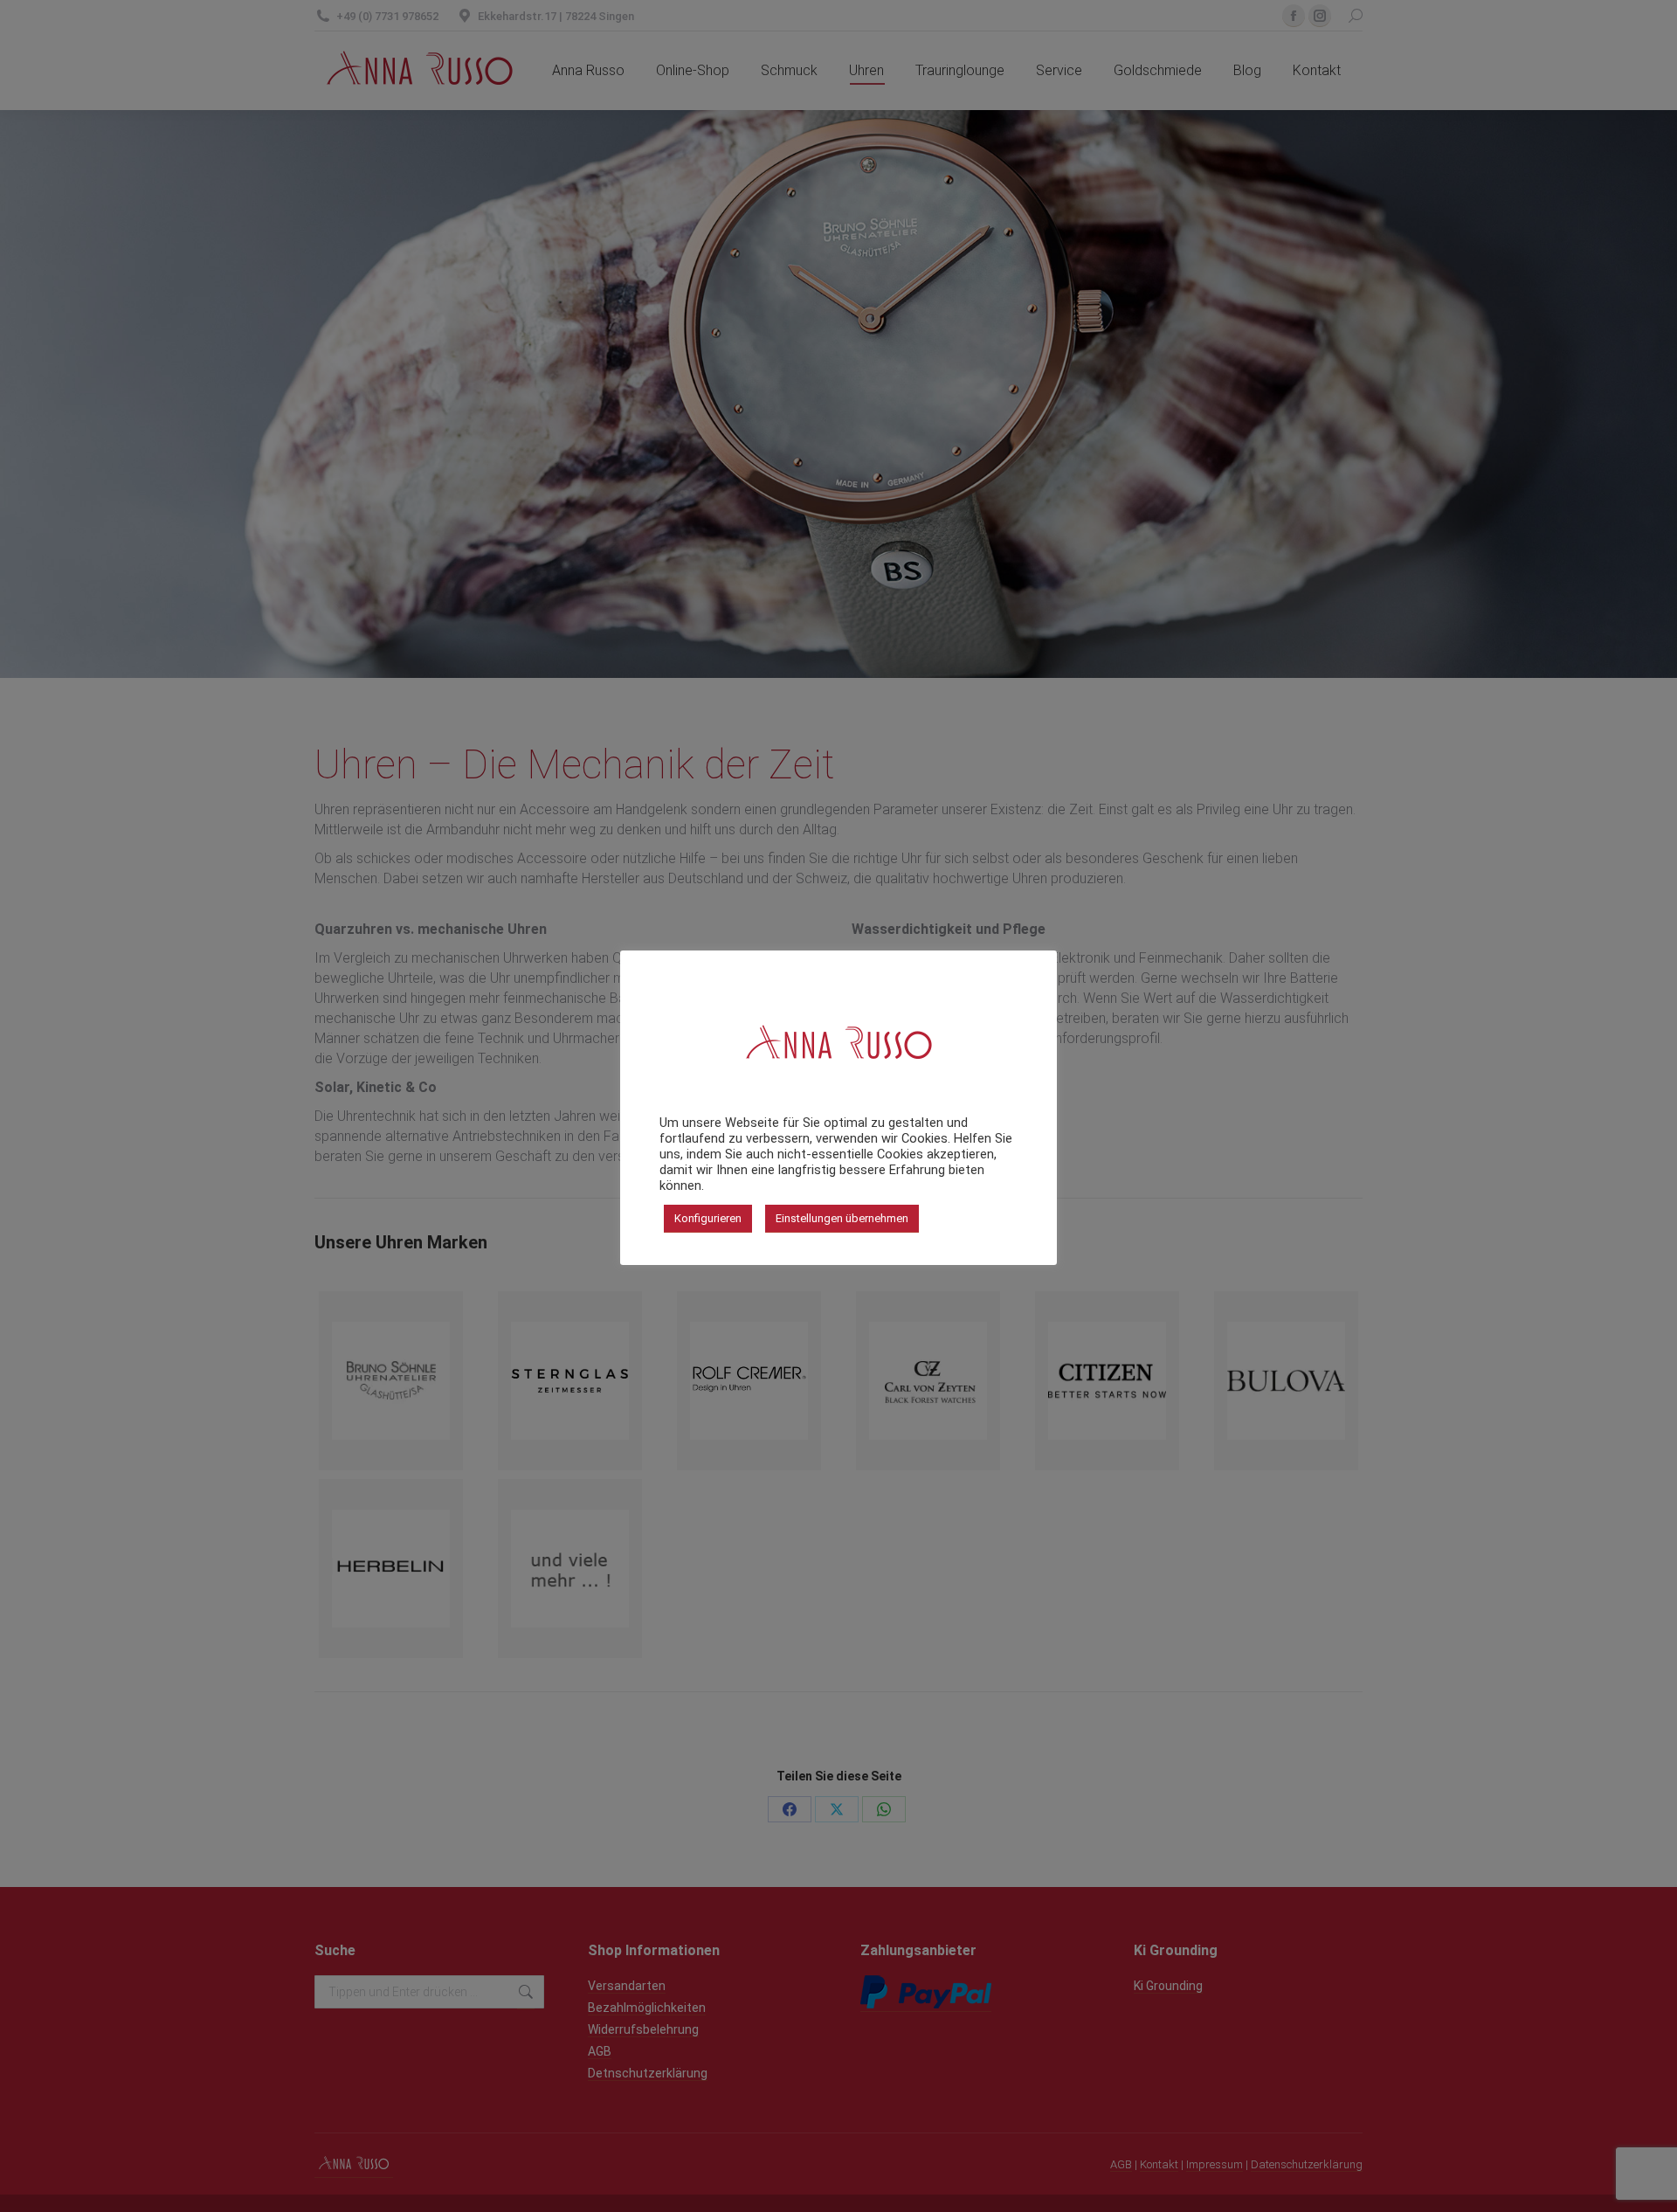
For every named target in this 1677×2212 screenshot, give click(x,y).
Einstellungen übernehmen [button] (842, 1218)
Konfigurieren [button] (708, 1218)
